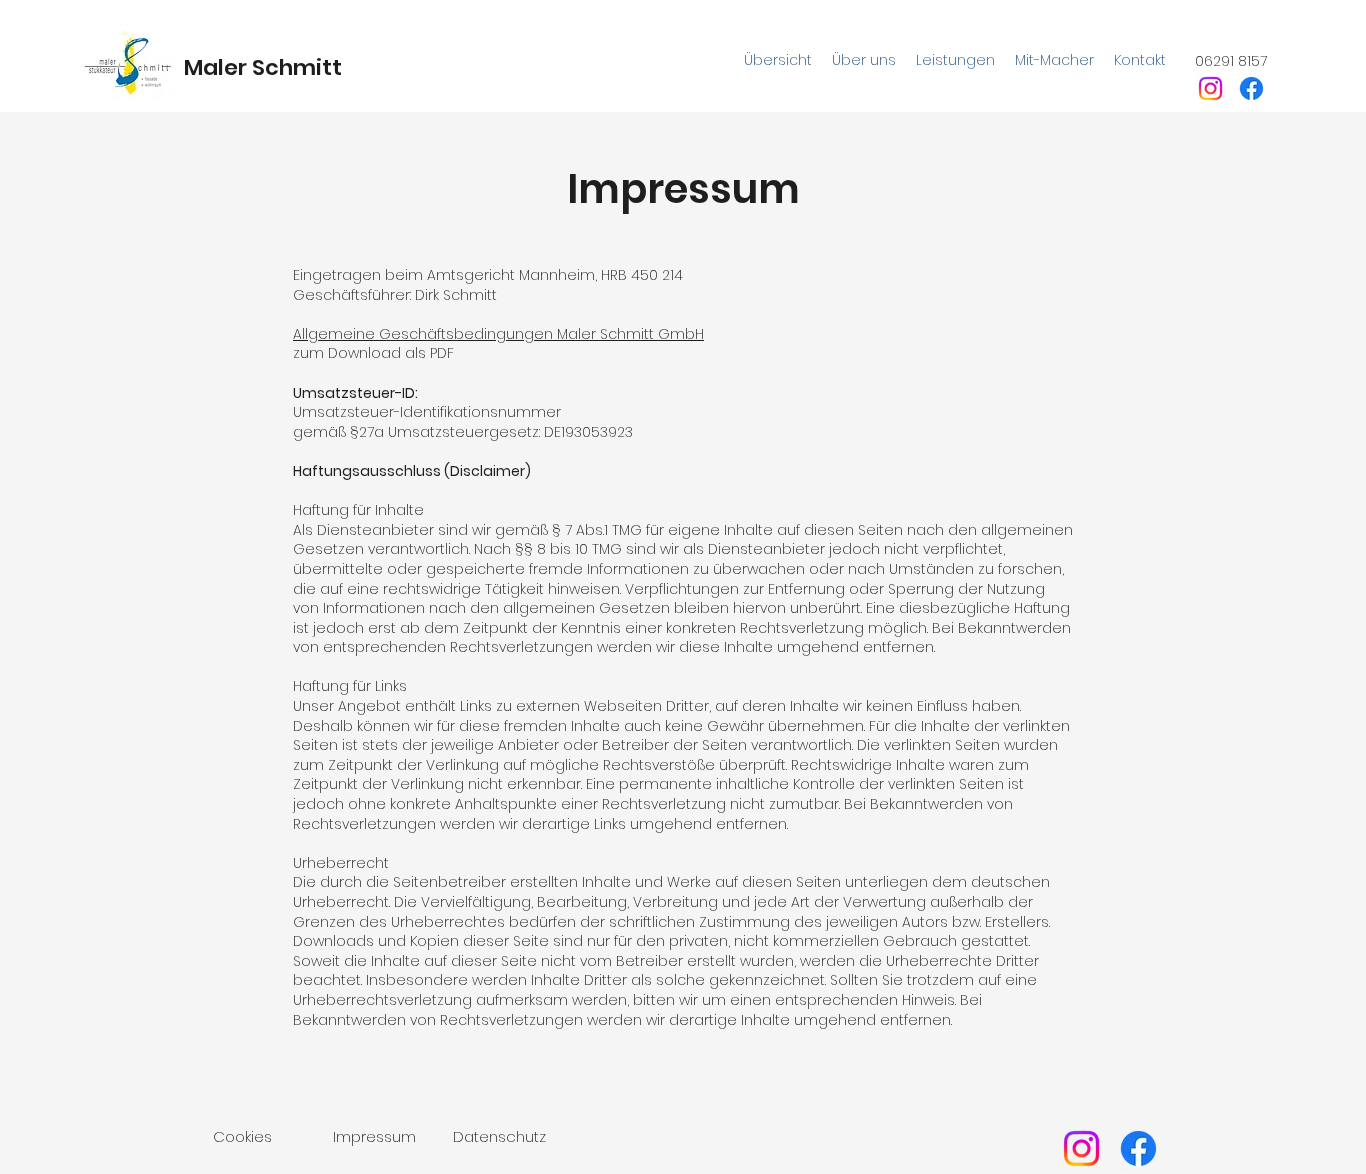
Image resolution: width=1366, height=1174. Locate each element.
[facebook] (1251, 88)
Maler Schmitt (263, 67)
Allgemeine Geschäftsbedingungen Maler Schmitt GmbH (498, 334)
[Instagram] (1210, 88)
